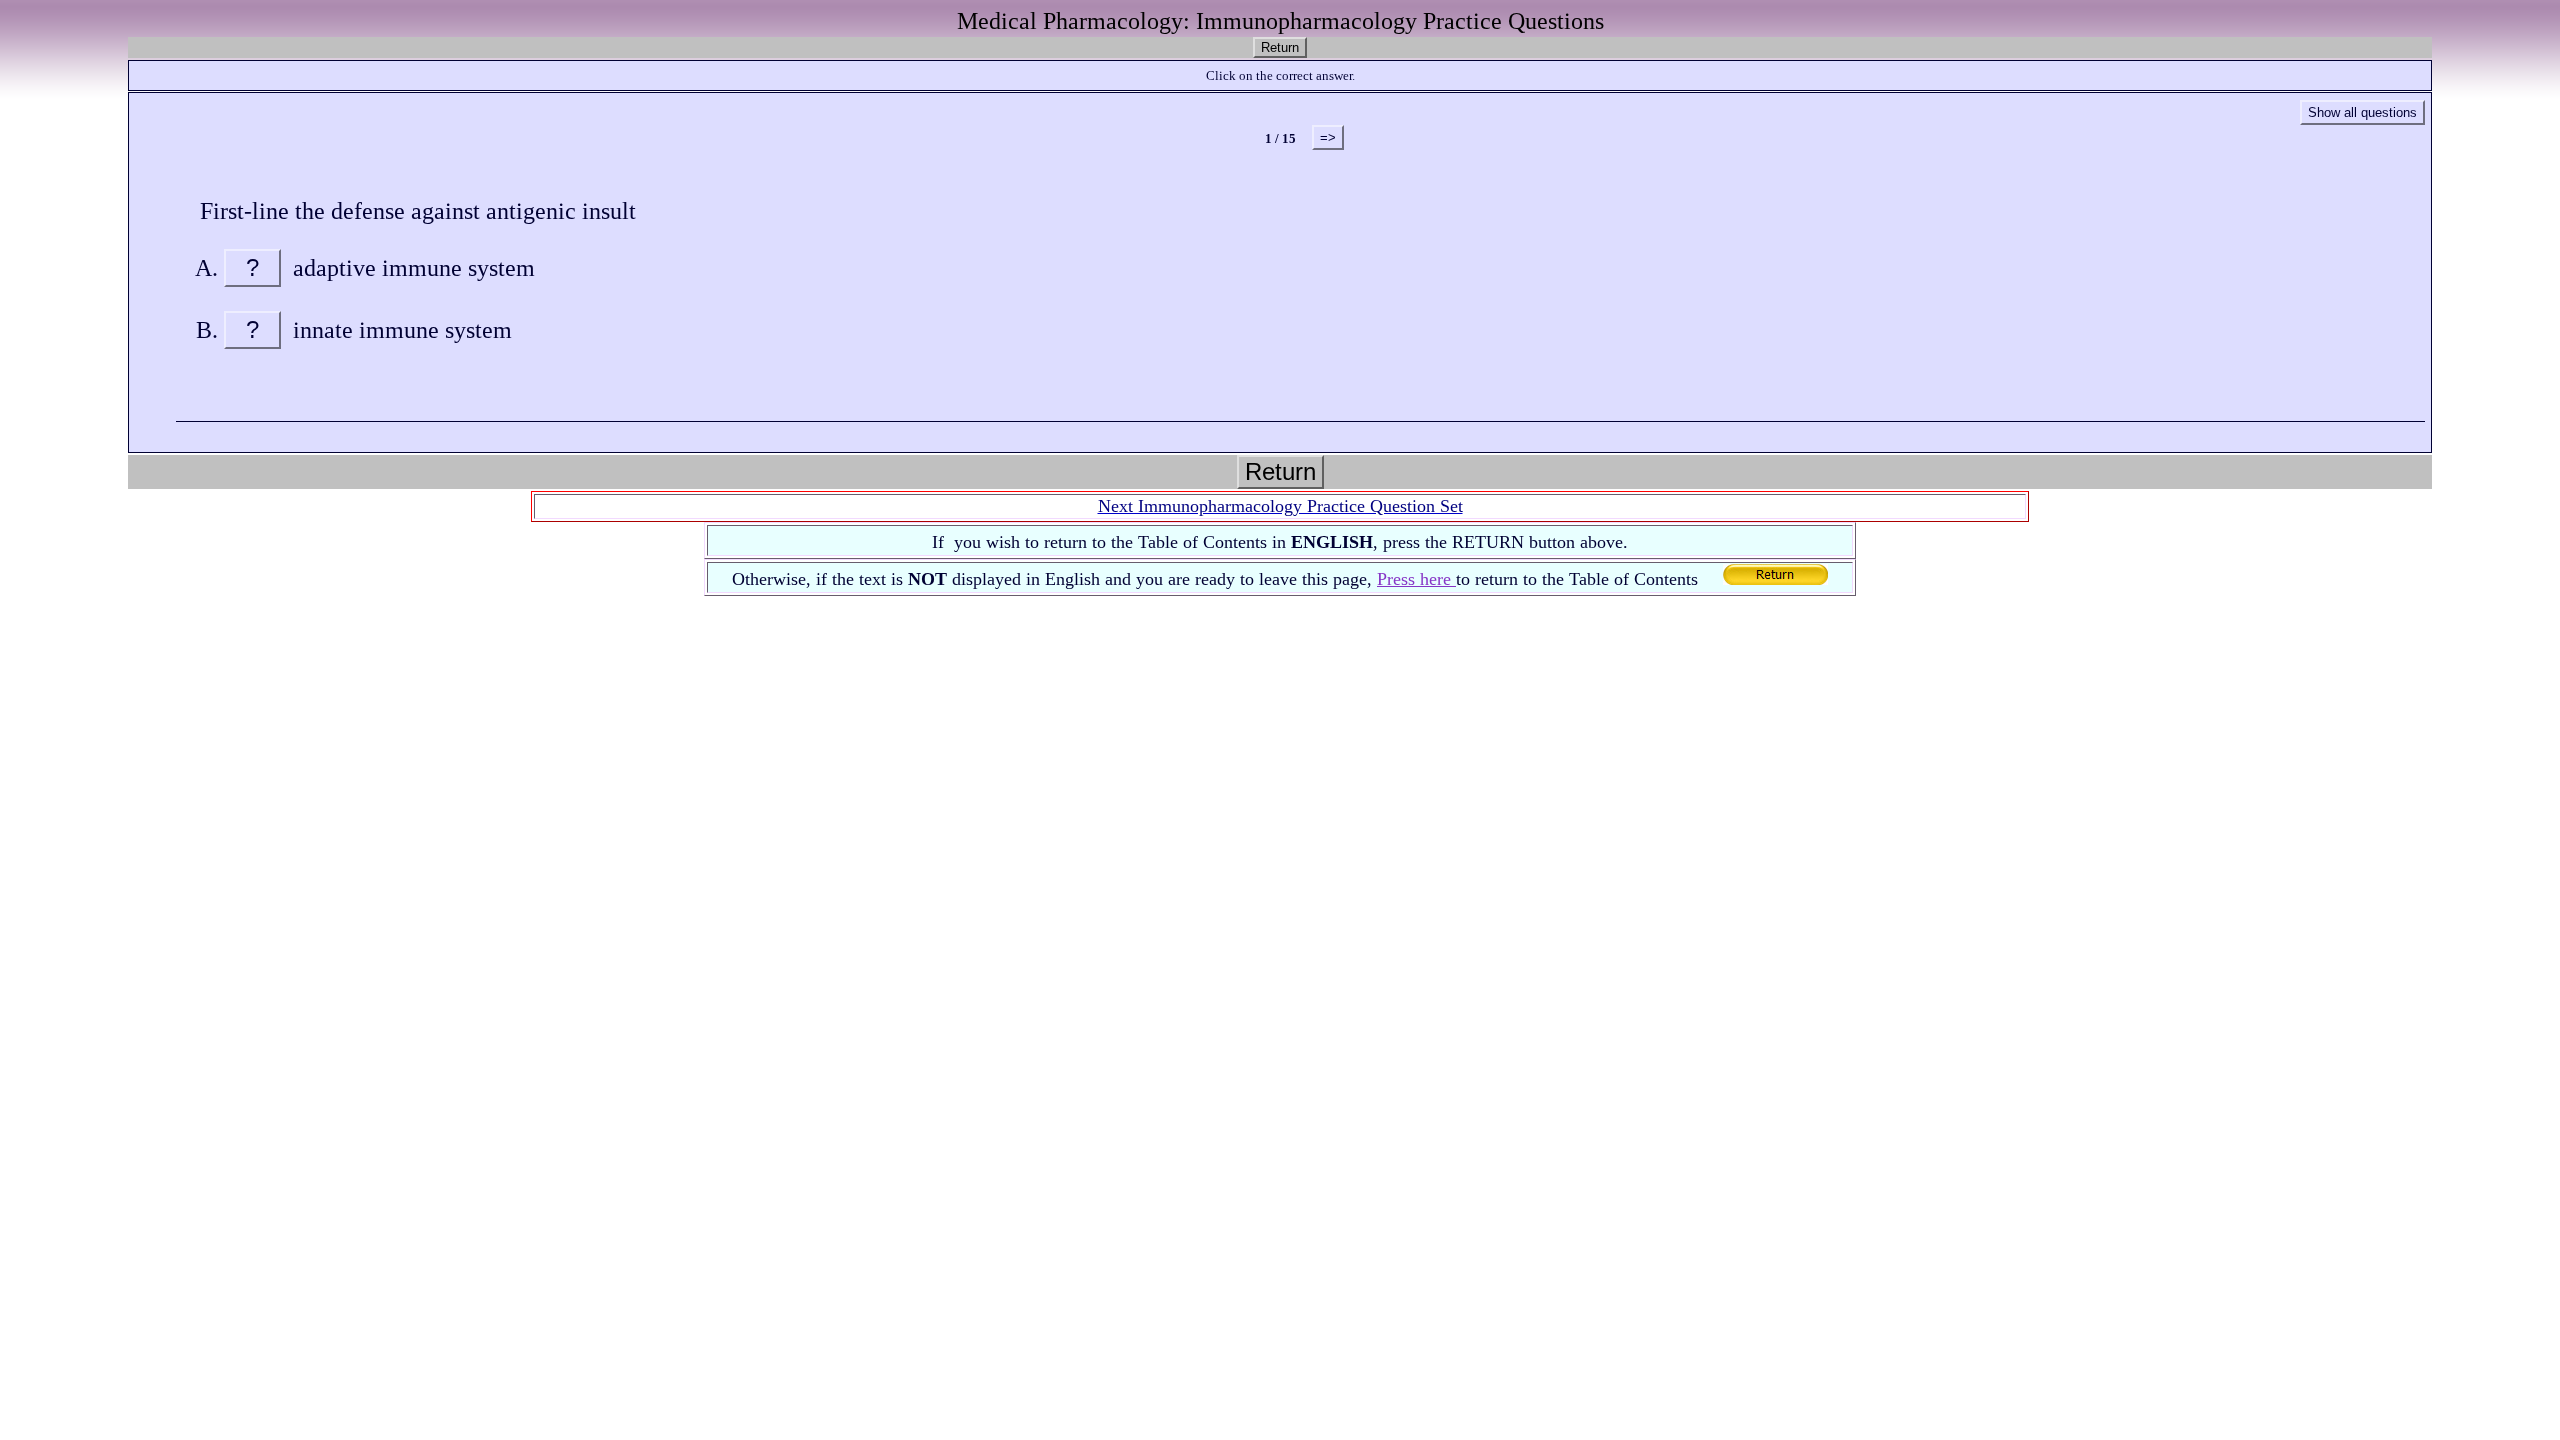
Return (1280, 47)
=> (1328, 137)
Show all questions (2362, 112)
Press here (1416, 579)
